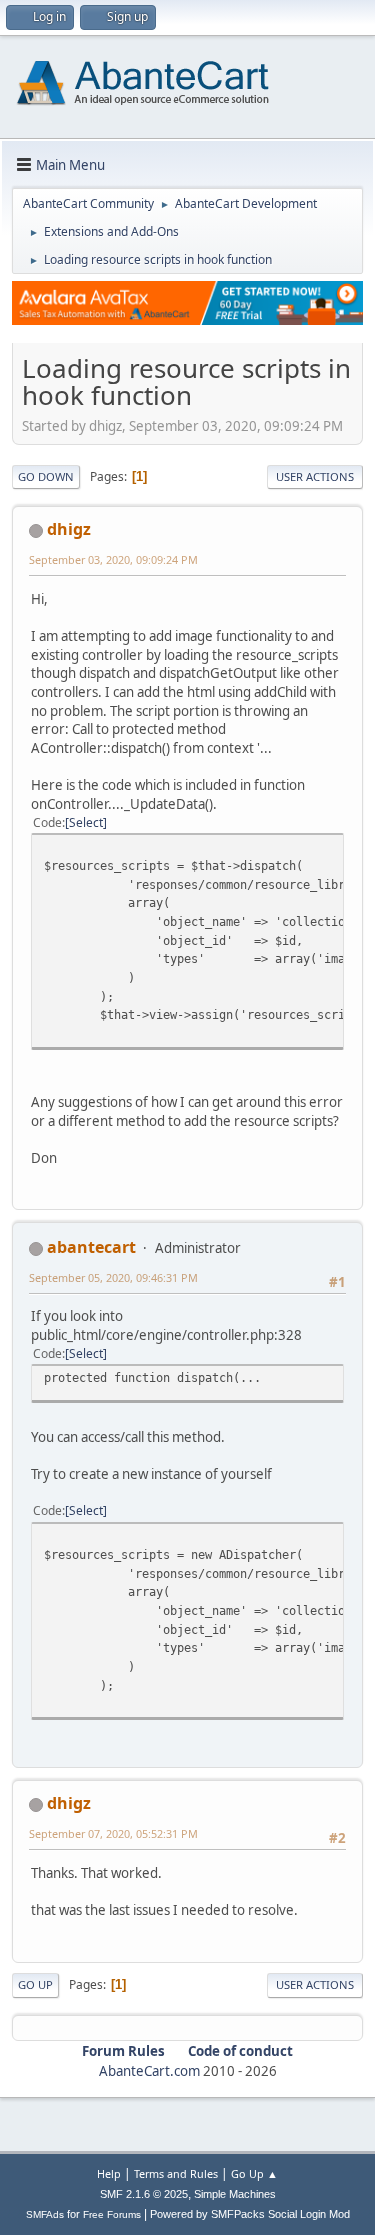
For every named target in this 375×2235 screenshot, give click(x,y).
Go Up (35, 1984)
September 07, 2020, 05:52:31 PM (113, 1833)
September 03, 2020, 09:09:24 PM (113, 559)
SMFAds (45, 2214)
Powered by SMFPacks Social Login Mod (250, 2214)
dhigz (69, 529)
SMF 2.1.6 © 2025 (144, 2194)
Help (109, 2173)
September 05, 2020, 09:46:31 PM (113, 1277)
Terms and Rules (176, 2173)
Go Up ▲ (254, 2173)
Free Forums (112, 2214)
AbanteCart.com (149, 2071)
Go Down (46, 476)
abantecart (91, 1247)
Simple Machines (235, 2194)
